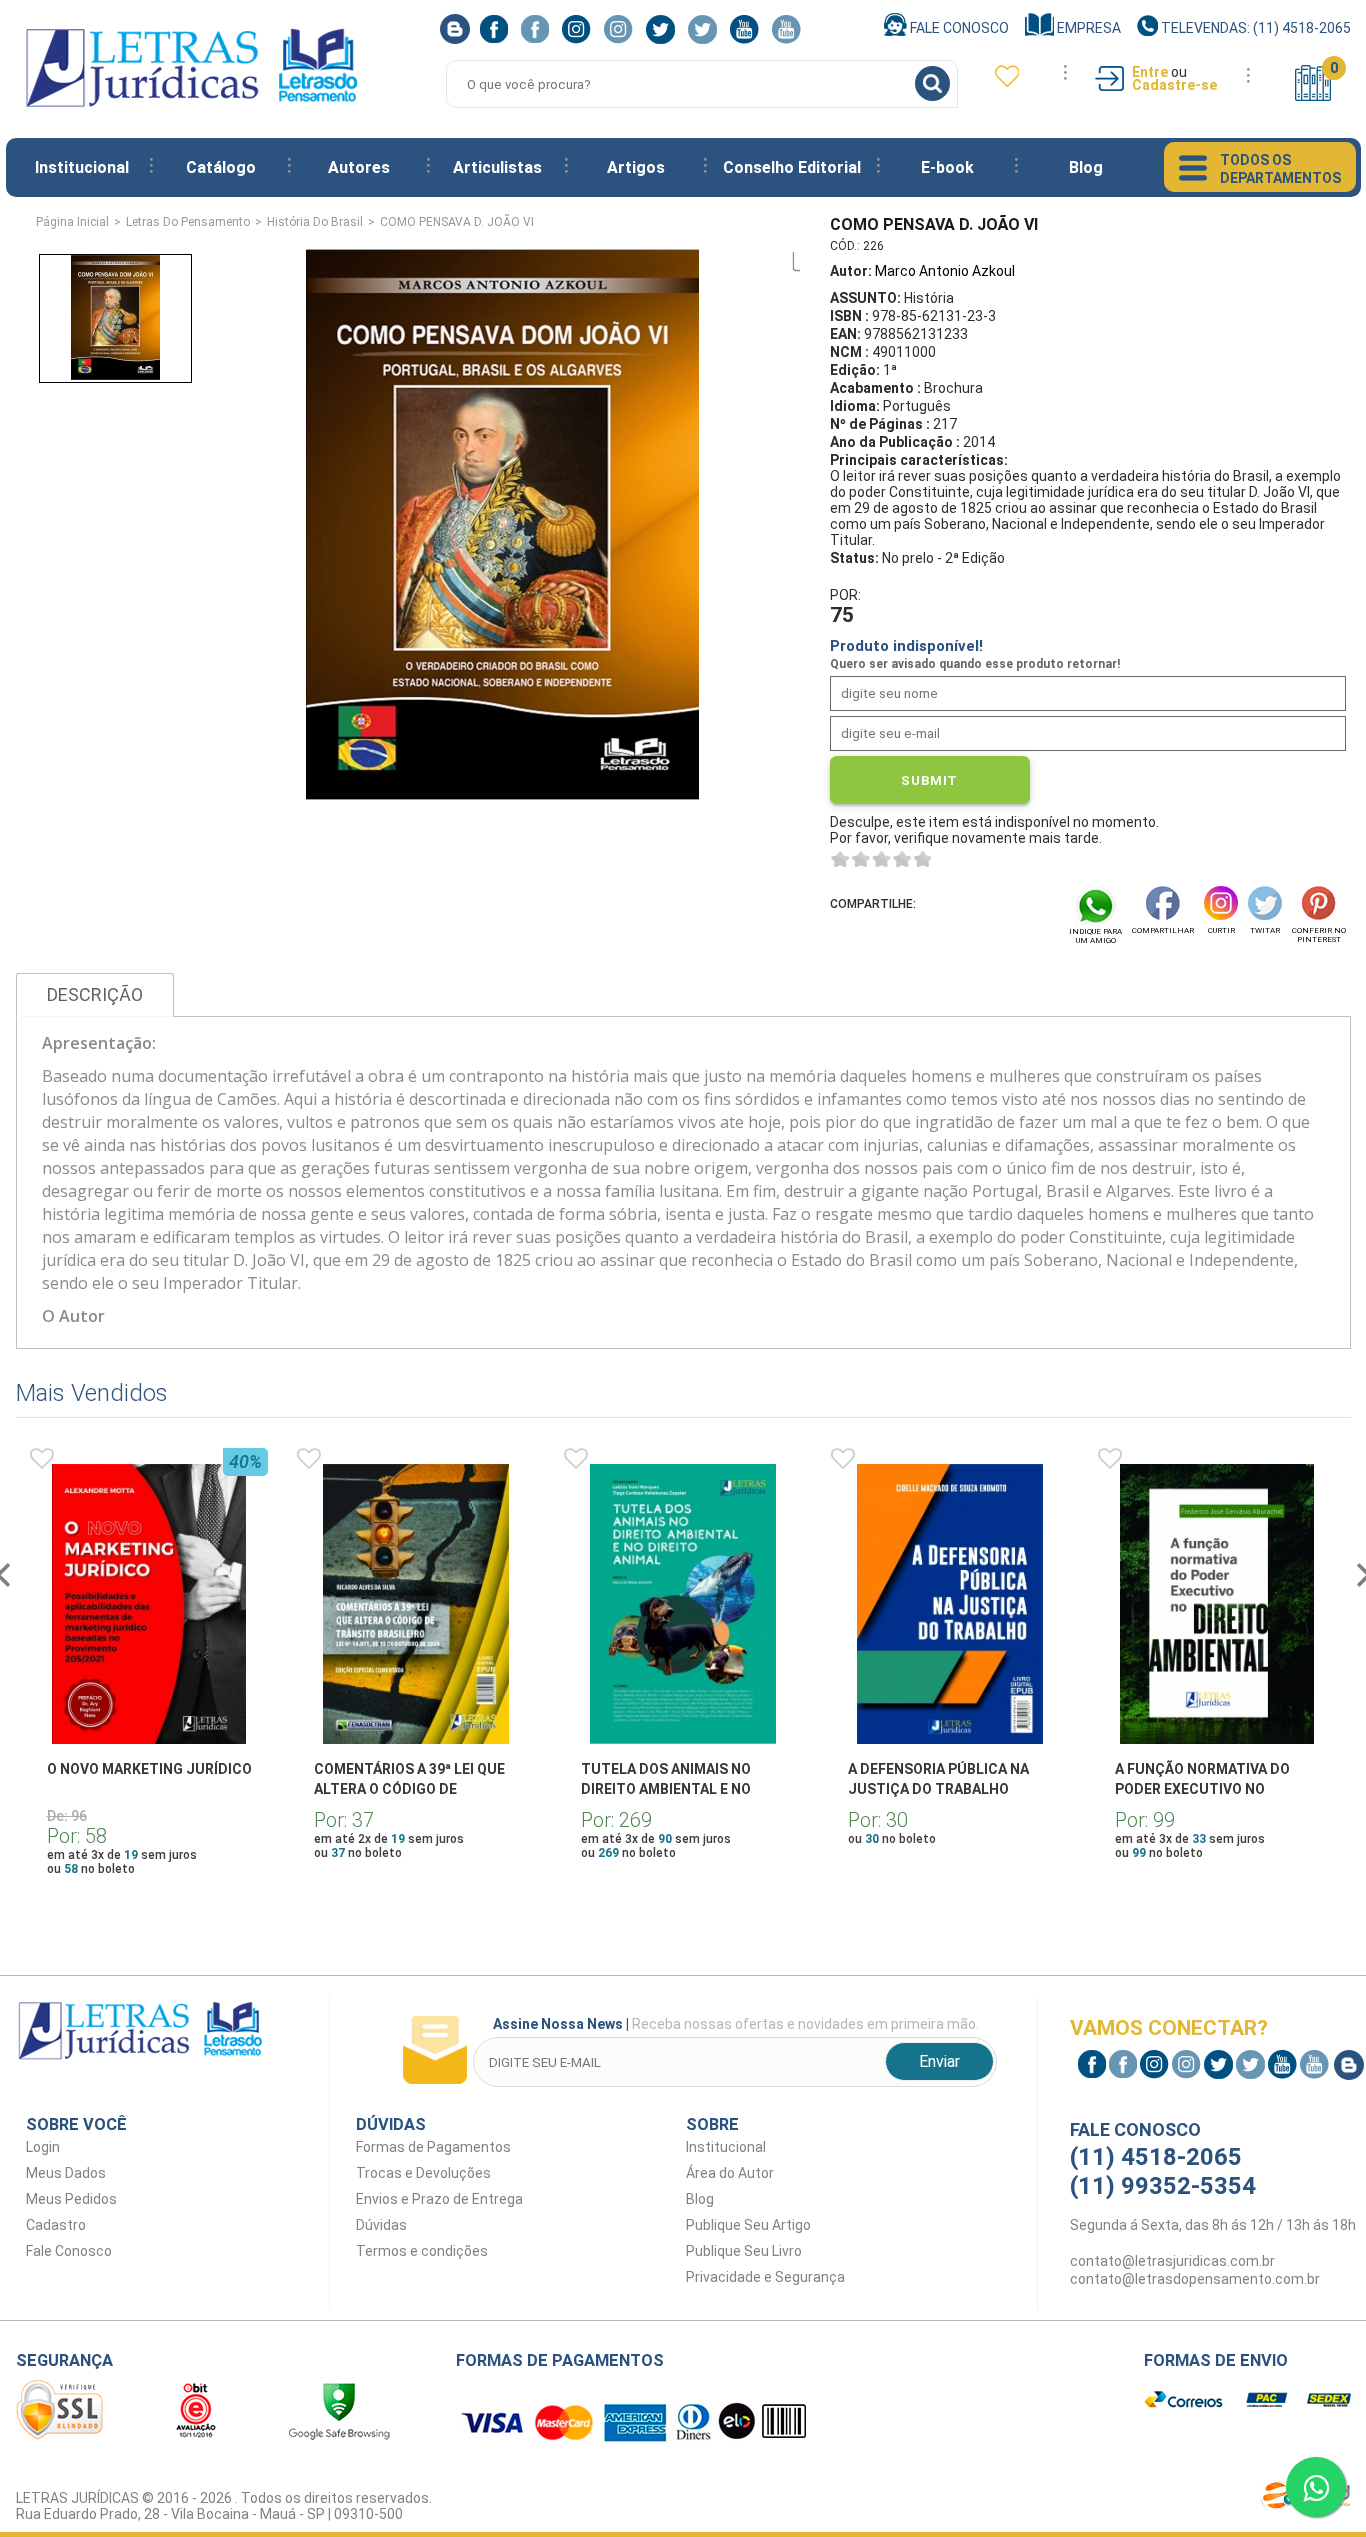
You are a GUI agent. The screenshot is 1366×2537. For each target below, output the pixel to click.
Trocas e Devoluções (423, 2173)
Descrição (95, 994)
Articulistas (497, 167)
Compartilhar (1163, 930)
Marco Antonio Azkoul (945, 271)
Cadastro (56, 2225)
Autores (359, 167)
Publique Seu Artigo (748, 2225)
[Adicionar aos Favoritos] (42, 1459)
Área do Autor (730, 2173)
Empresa (1087, 28)
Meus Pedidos (71, 2199)
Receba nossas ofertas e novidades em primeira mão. (736, 2024)
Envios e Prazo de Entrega (439, 2199)
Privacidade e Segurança (765, 2277)
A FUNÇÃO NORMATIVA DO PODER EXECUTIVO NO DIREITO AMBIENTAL (1202, 1789)
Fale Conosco (958, 28)
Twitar (1265, 930)
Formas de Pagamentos (433, 2147)
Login (43, 2147)
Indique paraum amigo (1095, 936)
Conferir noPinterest (1319, 935)
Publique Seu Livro (744, 2251)
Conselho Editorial (792, 167)
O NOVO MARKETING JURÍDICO (149, 1769)
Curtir (1221, 930)
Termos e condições (422, 2251)
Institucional (82, 167)
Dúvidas (381, 2225)
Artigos (636, 167)
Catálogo (221, 167)
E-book (947, 167)
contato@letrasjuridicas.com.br (1172, 2261)
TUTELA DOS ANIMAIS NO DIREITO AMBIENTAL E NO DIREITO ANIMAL (666, 1789)
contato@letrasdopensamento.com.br (1195, 2279)
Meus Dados (66, 2173)
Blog (1086, 167)
